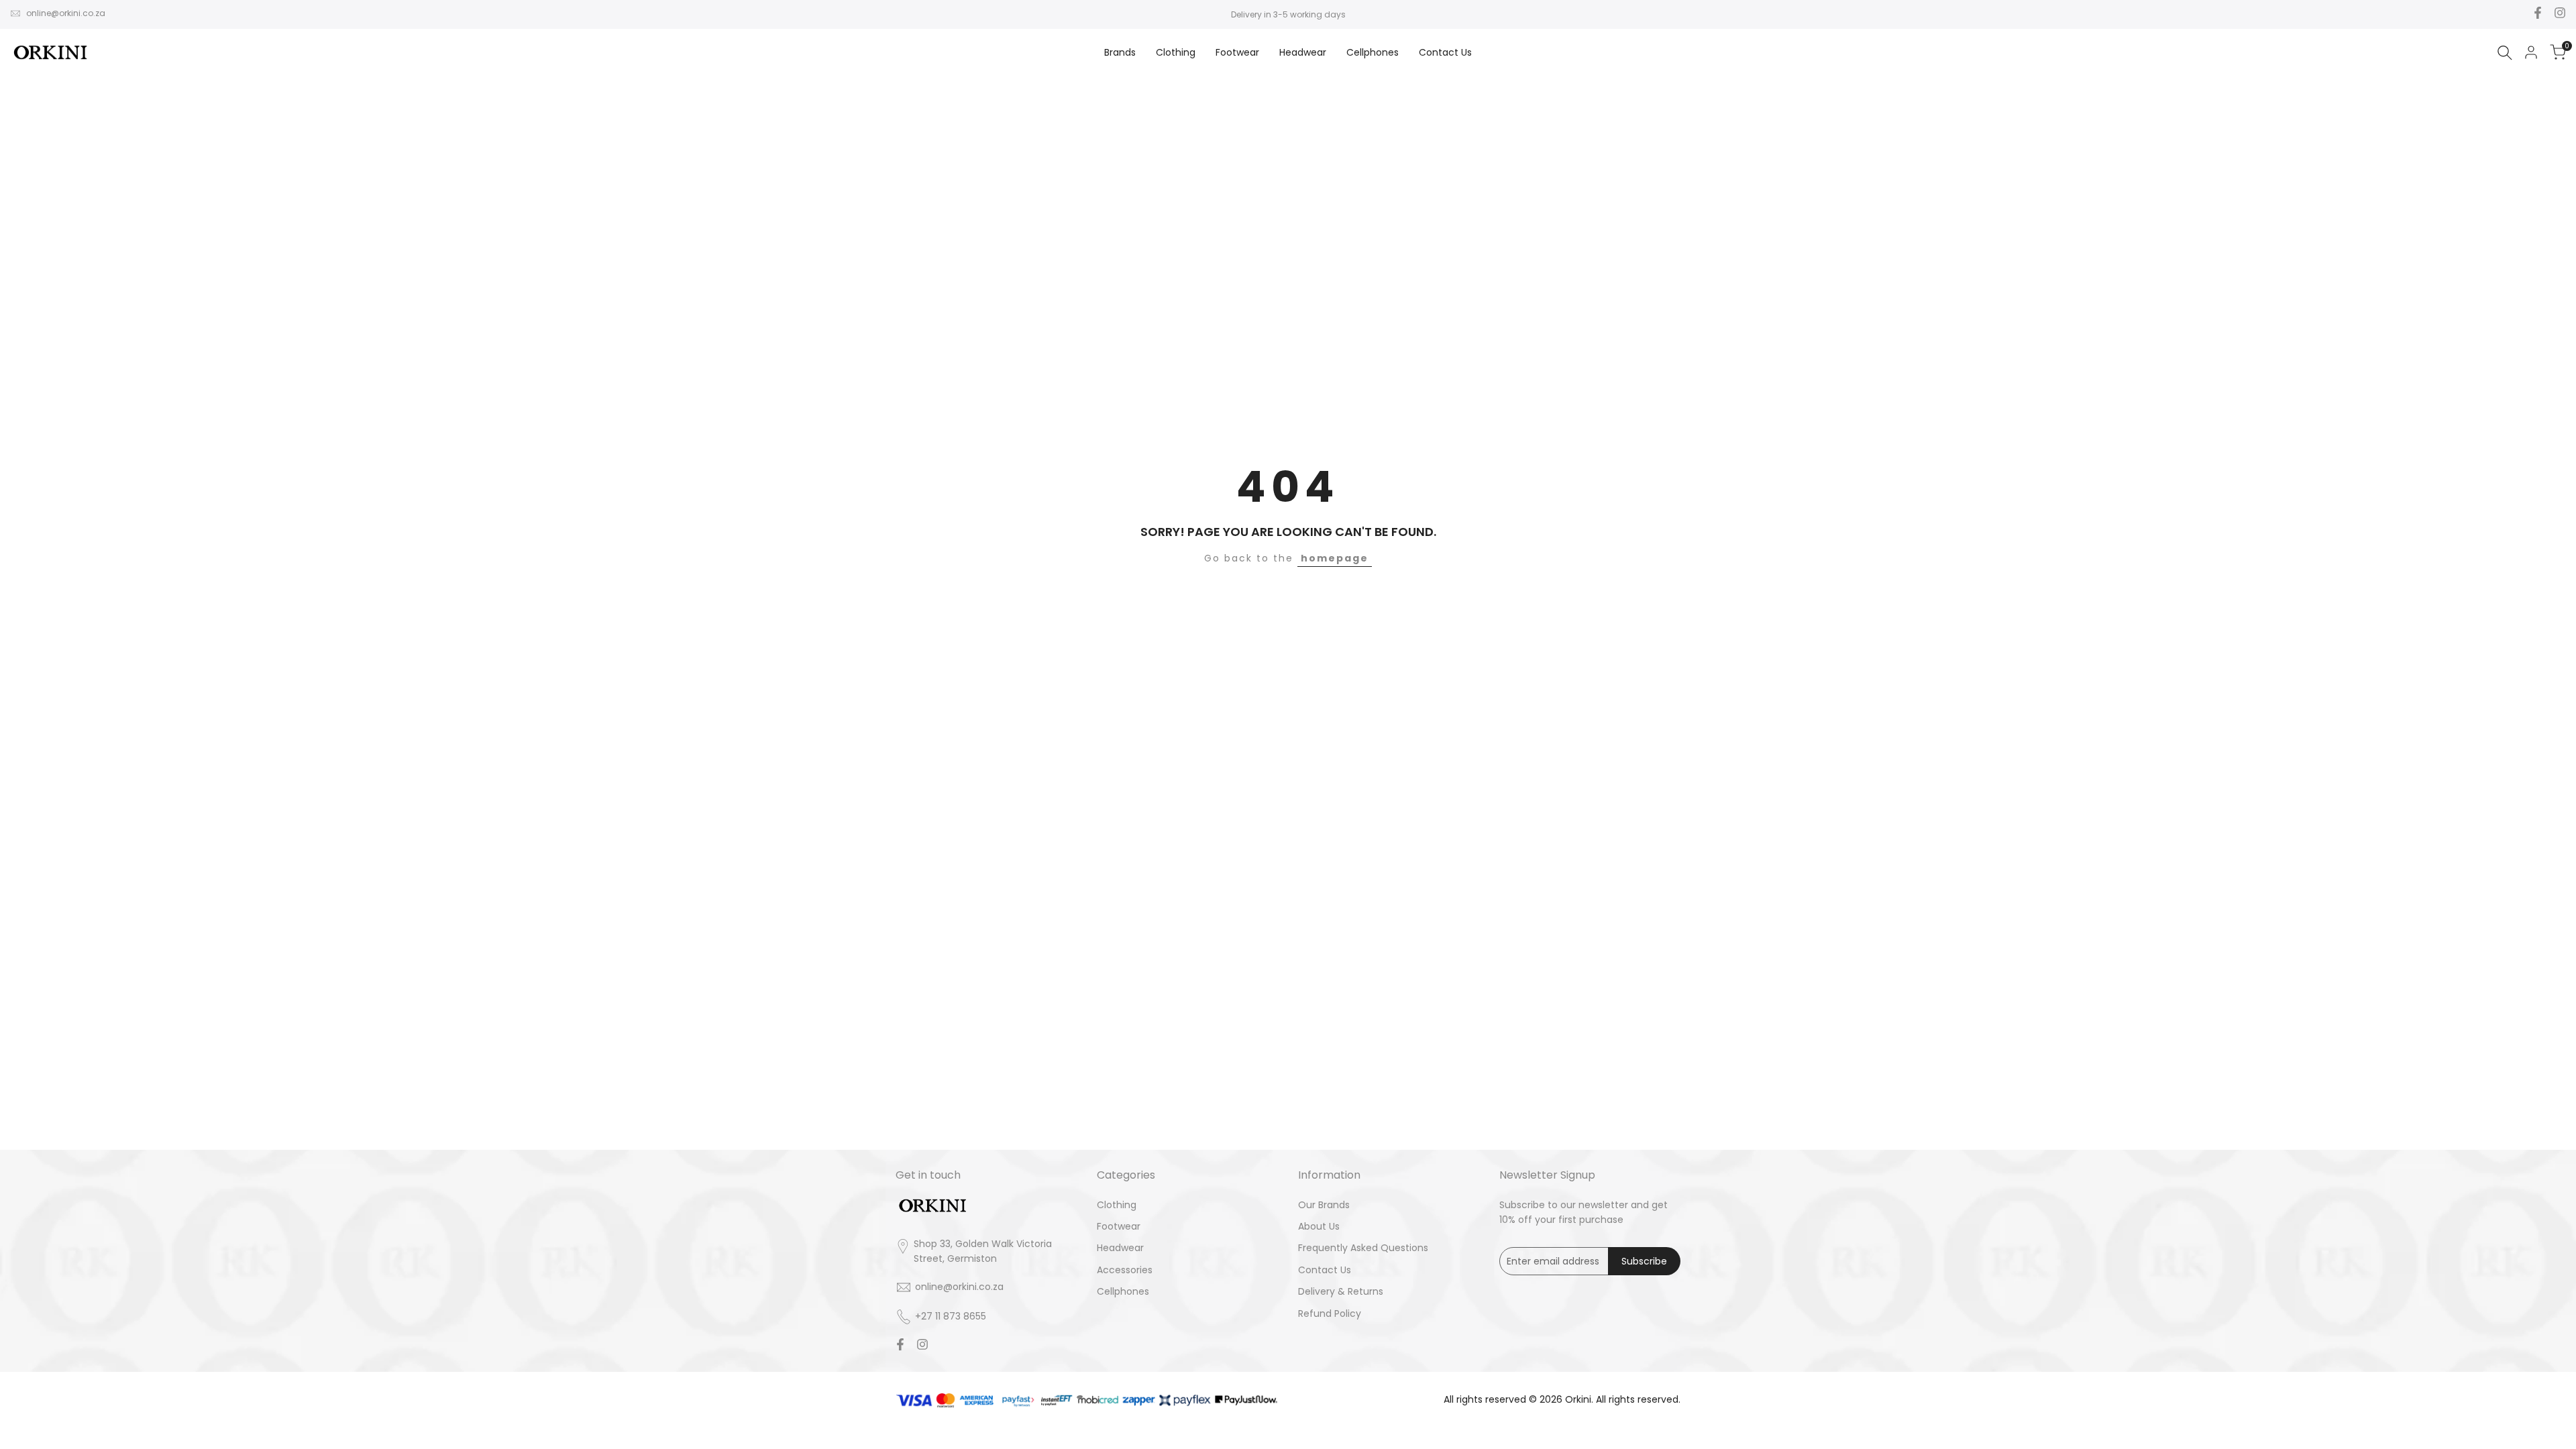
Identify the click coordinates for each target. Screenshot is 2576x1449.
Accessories (1125, 1270)
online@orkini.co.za (66, 13)
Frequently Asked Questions (1363, 1248)
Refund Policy (1330, 1313)
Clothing (1117, 1205)
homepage (1335, 558)
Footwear (1119, 1226)
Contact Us (1325, 1270)
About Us (1319, 1226)
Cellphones (1123, 1291)
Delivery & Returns (1341, 1291)
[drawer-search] (2505, 53)
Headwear (1120, 1248)
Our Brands (1324, 1205)
